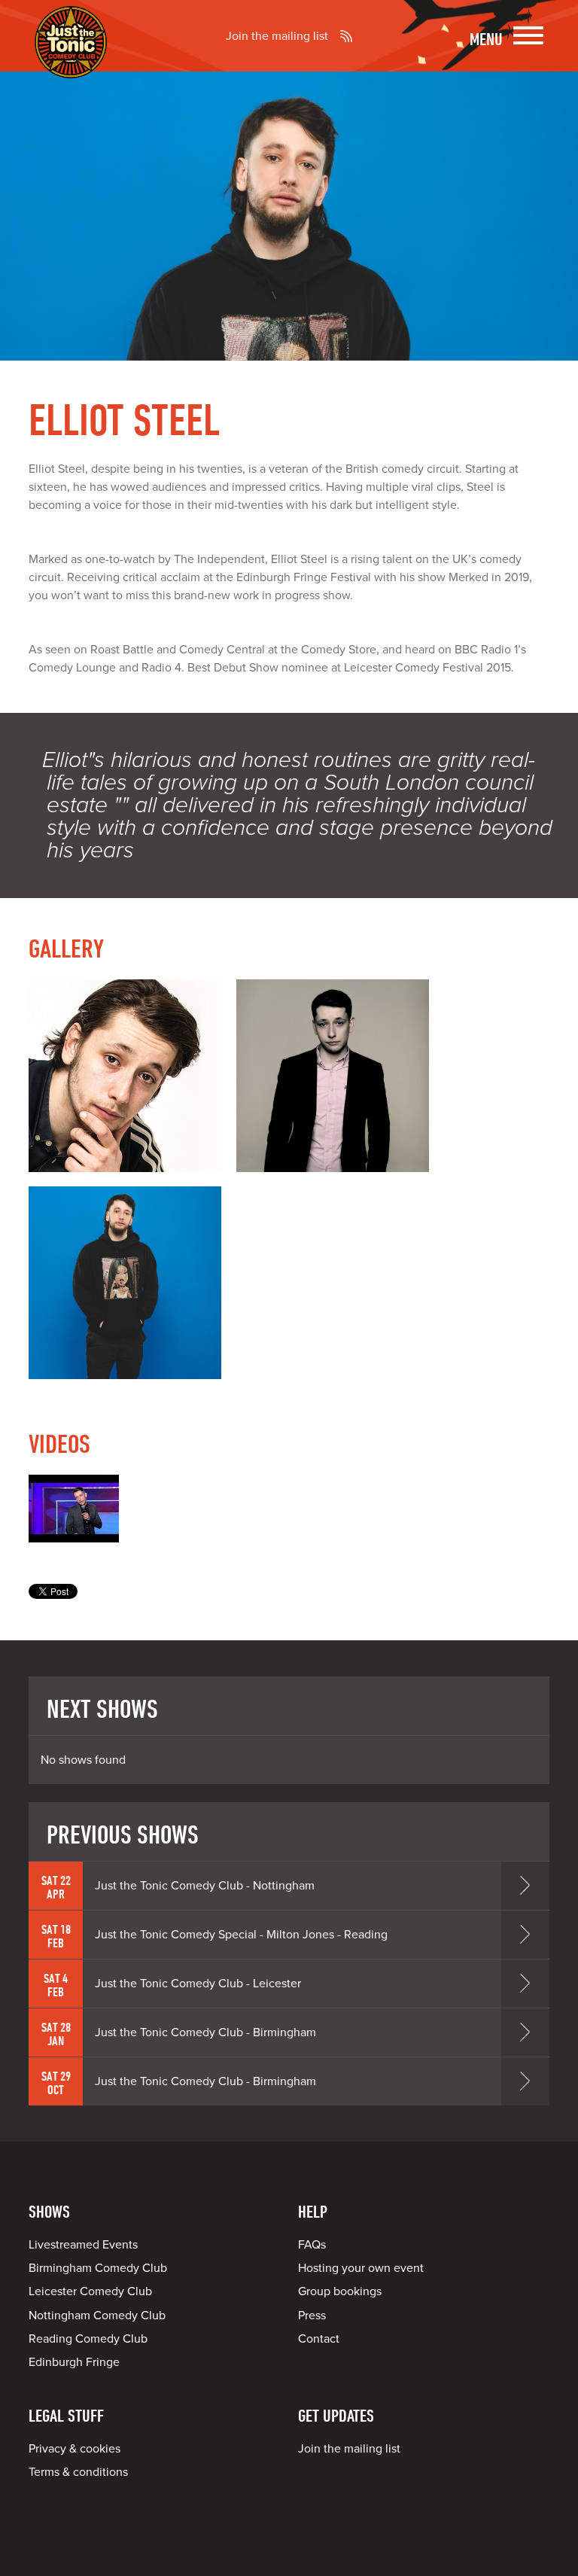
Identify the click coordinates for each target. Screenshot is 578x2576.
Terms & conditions (78, 2472)
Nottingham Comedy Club (97, 2316)
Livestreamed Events (83, 2245)
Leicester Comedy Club (90, 2291)
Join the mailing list (277, 36)
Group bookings (340, 2291)
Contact (319, 2339)
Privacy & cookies (75, 2449)
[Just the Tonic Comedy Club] (71, 56)
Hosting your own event (361, 2268)
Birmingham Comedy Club (98, 2268)
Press (312, 2316)
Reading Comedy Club (88, 2339)
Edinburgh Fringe (74, 2362)
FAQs (312, 2245)
